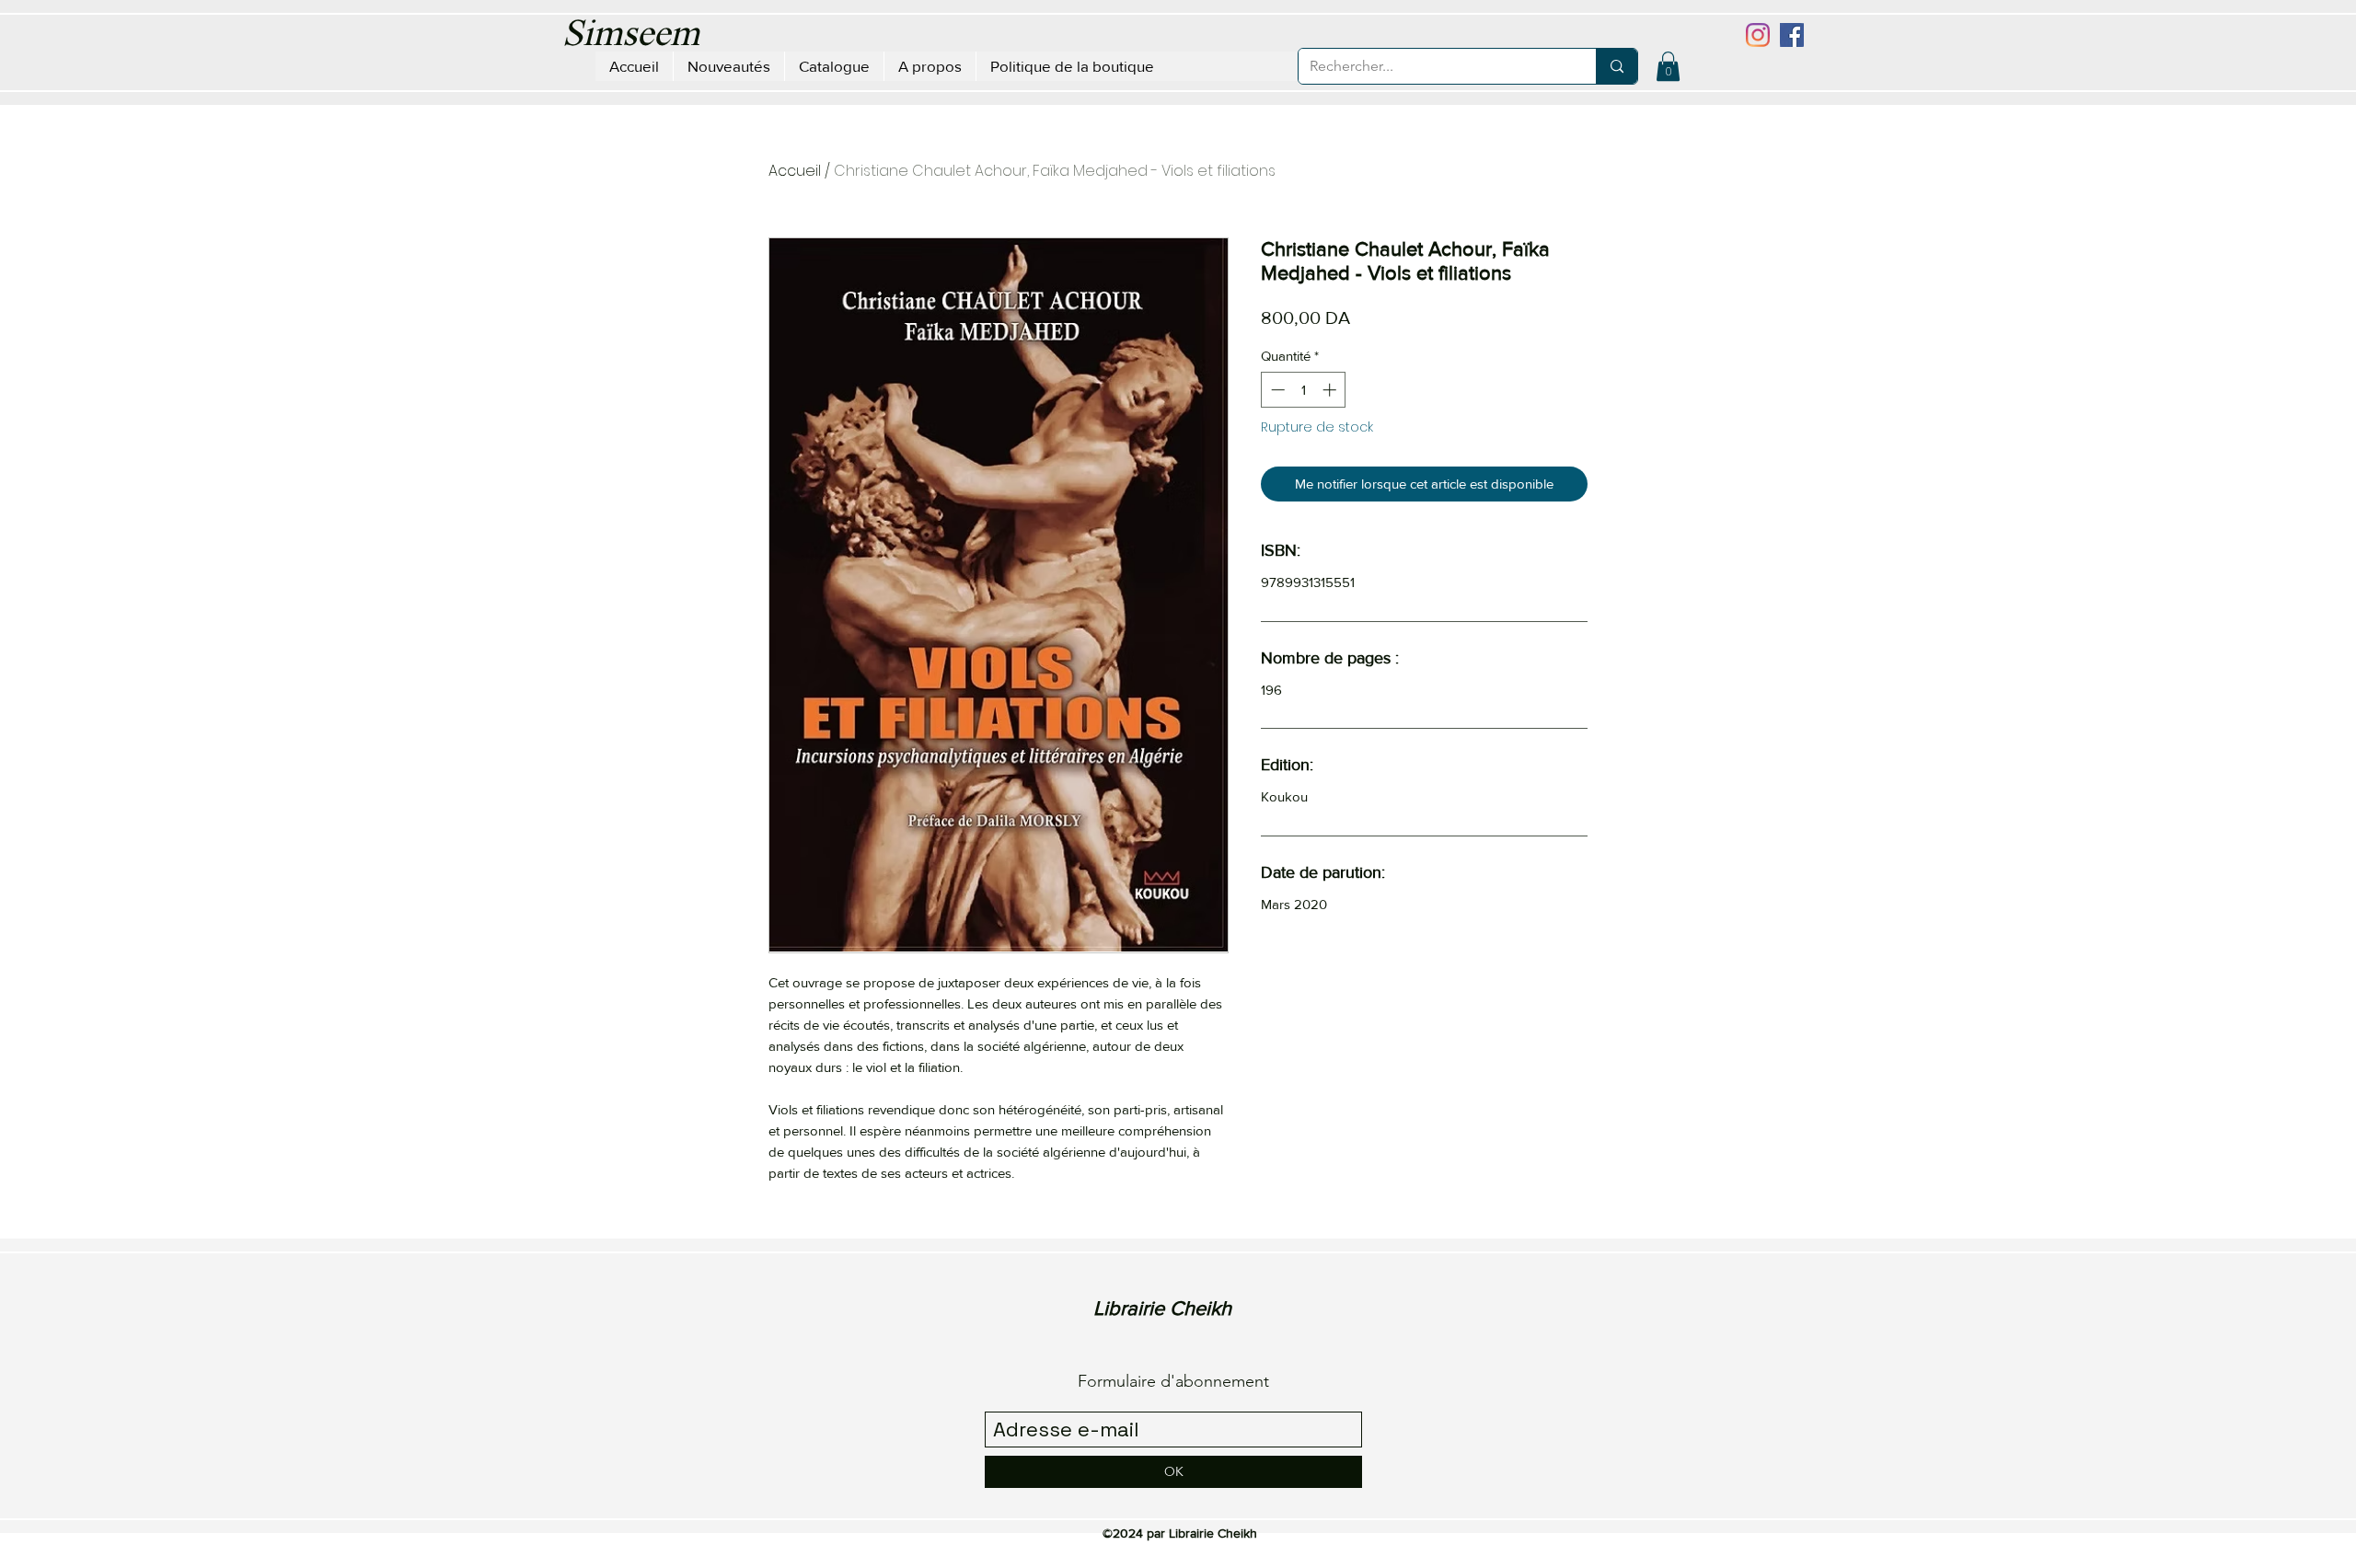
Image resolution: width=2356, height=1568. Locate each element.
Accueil (795, 171)
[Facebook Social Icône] (1792, 35)
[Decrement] (1276, 390)
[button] (1668, 66)
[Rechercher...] (1617, 66)
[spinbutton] (1304, 390)
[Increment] (1331, 390)
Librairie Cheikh (1162, 1308)
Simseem (631, 36)
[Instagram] (1758, 35)
